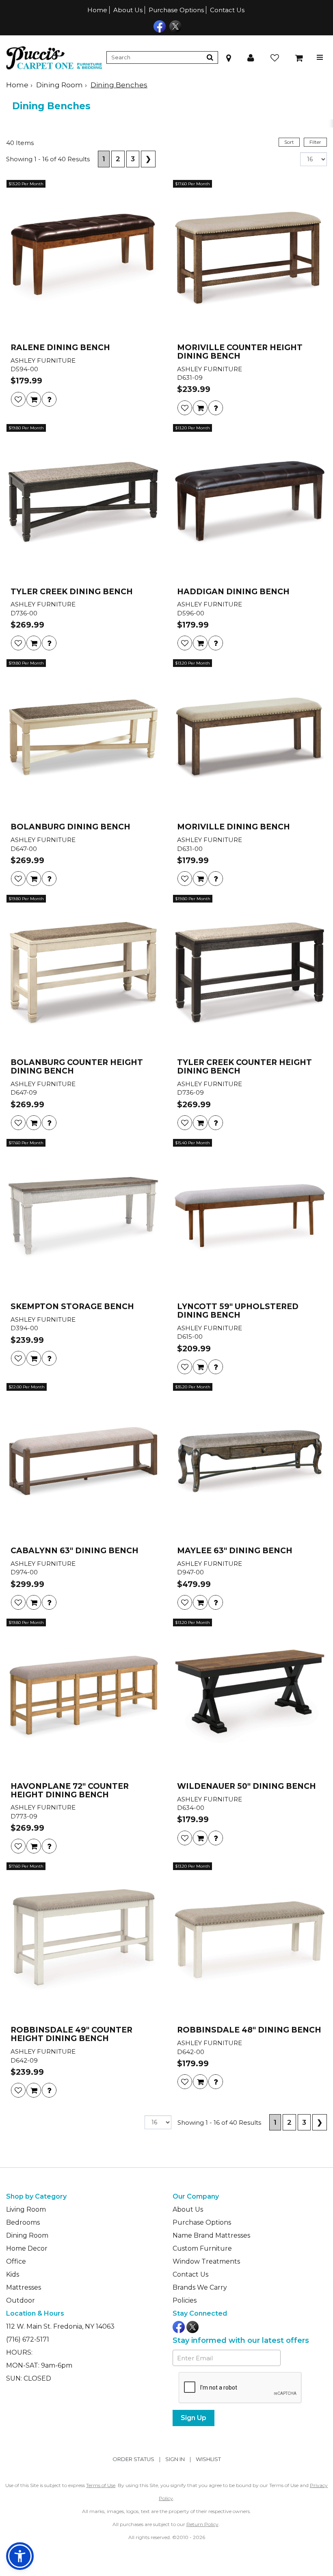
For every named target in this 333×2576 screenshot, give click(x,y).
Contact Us (227, 10)
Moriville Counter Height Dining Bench (240, 352)
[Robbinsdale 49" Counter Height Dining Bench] (83, 1941)
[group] (49, 399)
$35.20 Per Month (193, 1387)
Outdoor (21, 2300)
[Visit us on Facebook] (159, 26)
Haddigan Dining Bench (233, 592)
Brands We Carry (200, 2287)
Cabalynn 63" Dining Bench (75, 1551)
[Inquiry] (49, 399)
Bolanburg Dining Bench (70, 827)
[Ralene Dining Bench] (83, 259)
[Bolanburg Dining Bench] (83, 738)
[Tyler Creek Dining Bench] (83, 503)
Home (97, 10)
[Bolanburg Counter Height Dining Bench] (83, 974)
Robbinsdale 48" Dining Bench (249, 2030)
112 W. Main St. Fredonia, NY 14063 (60, 2326)
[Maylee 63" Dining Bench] (250, 1462)
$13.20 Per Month (26, 184)
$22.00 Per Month (27, 1387)
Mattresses (24, 2287)
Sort (289, 142)
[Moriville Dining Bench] (250, 738)
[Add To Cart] (34, 399)
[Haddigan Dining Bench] (250, 503)
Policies (185, 2300)
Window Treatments (206, 2261)
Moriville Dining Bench (234, 827)
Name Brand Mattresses (211, 2235)
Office (16, 2261)
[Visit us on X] (174, 26)
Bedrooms (23, 2222)
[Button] (210, 57)
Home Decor (27, 2248)
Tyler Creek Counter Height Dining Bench (244, 1067)
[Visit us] (229, 57)
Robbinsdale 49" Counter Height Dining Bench (71, 2035)
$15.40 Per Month (192, 1143)
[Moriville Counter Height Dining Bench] (250, 259)
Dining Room (59, 85)
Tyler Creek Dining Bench (72, 592)
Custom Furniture (202, 2248)
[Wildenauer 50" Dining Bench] (250, 1697)
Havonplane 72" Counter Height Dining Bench (70, 1791)
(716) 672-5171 (28, 2339)
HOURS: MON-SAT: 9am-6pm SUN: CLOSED (39, 2365)
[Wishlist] (18, 399)
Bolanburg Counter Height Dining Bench (77, 1067)
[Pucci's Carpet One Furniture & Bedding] (54, 57)
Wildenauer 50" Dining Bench (247, 1787)
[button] (251, 57)
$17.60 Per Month (192, 184)
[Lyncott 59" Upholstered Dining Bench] (250, 1218)
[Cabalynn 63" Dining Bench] (83, 1462)
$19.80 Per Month (26, 428)
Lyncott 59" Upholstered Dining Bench (238, 1311)
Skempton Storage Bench (72, 1307)
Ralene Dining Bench (60, 348)
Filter (315, 142)
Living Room (26, 2209)
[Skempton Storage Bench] (83, 1218)
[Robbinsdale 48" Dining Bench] (250, 1941)
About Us (128, 10)
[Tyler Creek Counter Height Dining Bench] (250, 974)
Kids (13, 2274)
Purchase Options (176, 10)
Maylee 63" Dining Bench (235, 1551)
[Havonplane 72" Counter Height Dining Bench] (83, 1697)
